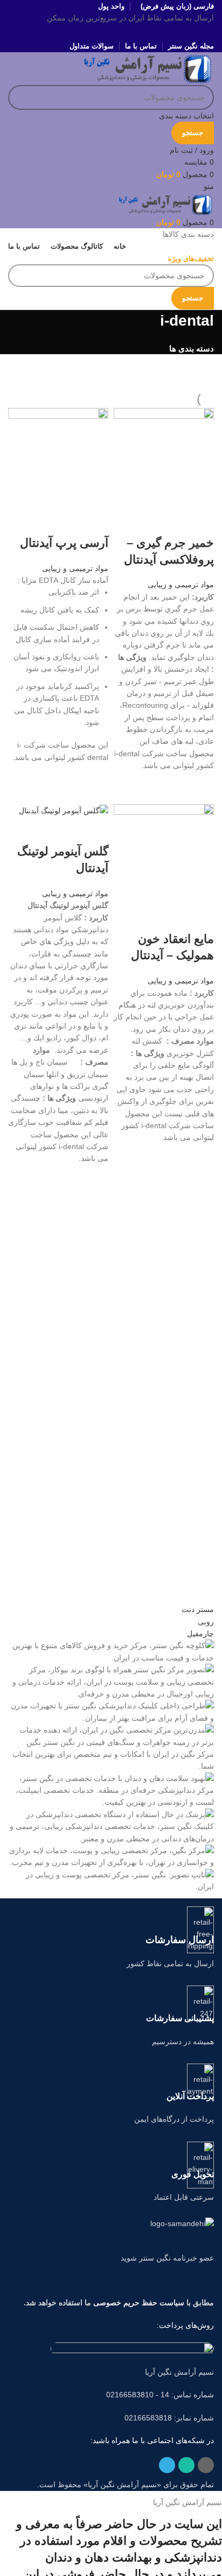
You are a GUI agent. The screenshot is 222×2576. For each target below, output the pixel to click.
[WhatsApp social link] (111, 32)
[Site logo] (148, 68)
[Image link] (132, 2348)
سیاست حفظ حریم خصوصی (139, 2303)
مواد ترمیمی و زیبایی (181, 585)
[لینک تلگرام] (97, 32)
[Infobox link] (111, 1938)
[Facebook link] (125, 32)
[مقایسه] (200, 522)
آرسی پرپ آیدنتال (64, 543)
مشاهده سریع (200, 785)
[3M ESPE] (111, 1748)
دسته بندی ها (192, 349)
